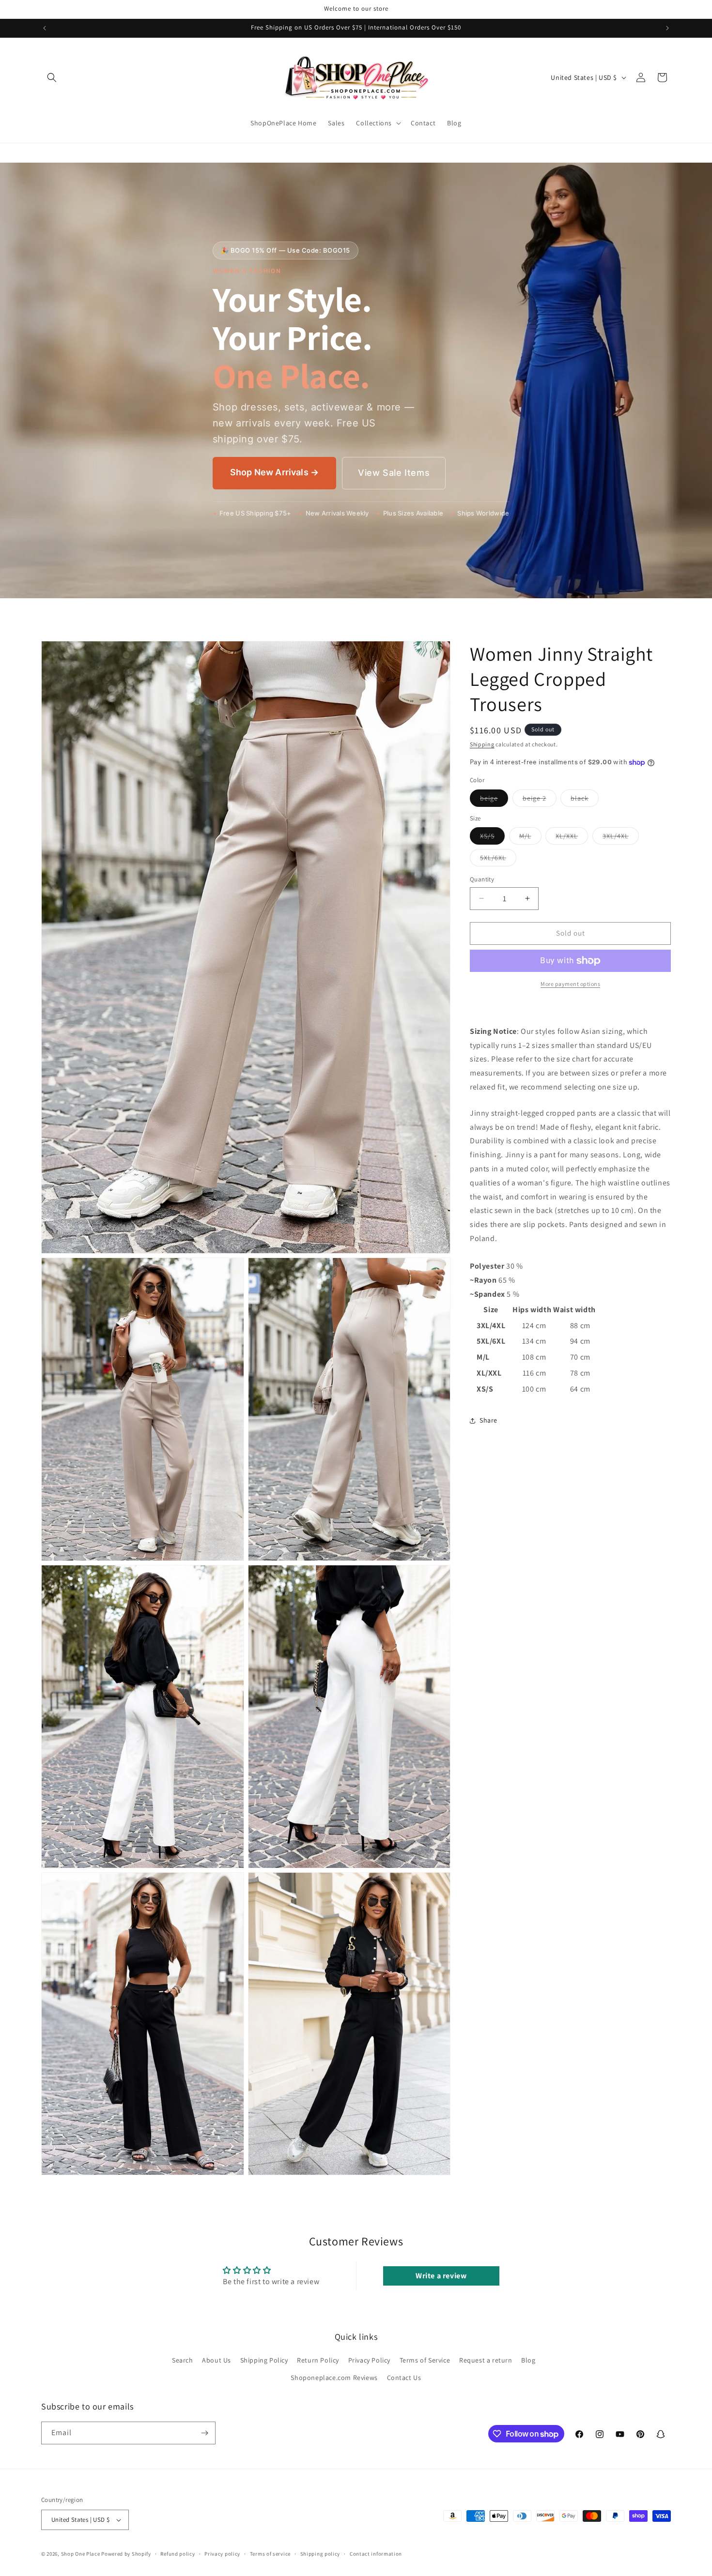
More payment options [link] (570, 984)
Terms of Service (425, 2360)
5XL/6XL (498, 860)
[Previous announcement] (45, 28)
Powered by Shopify (126, 2554)
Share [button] (488, 1420)
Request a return (486, 2360)
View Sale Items (394, 473)
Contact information (376, 2554)
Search (183, 2360)
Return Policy (318, 2360)
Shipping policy (320, 2554)
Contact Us (404, 2378)
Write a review (441, 2276)
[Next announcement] (667, 28)
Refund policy (178, 2554)
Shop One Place (81, 2554)
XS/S (492, 838)
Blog (528, 2360)
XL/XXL (572, 838)
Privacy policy (222, 2554)
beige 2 (540, 800)
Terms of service (270, 2554)
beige (494, 800)
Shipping (482, 744)
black (585, 800)
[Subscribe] (204, 2433)
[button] (52, 77)
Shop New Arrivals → (274, 472)
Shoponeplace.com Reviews (334, 2378)
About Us (217, 2360)
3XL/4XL (621, 838)
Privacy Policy (369, 2360)
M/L (530, 838)
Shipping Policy (264, 2360)
